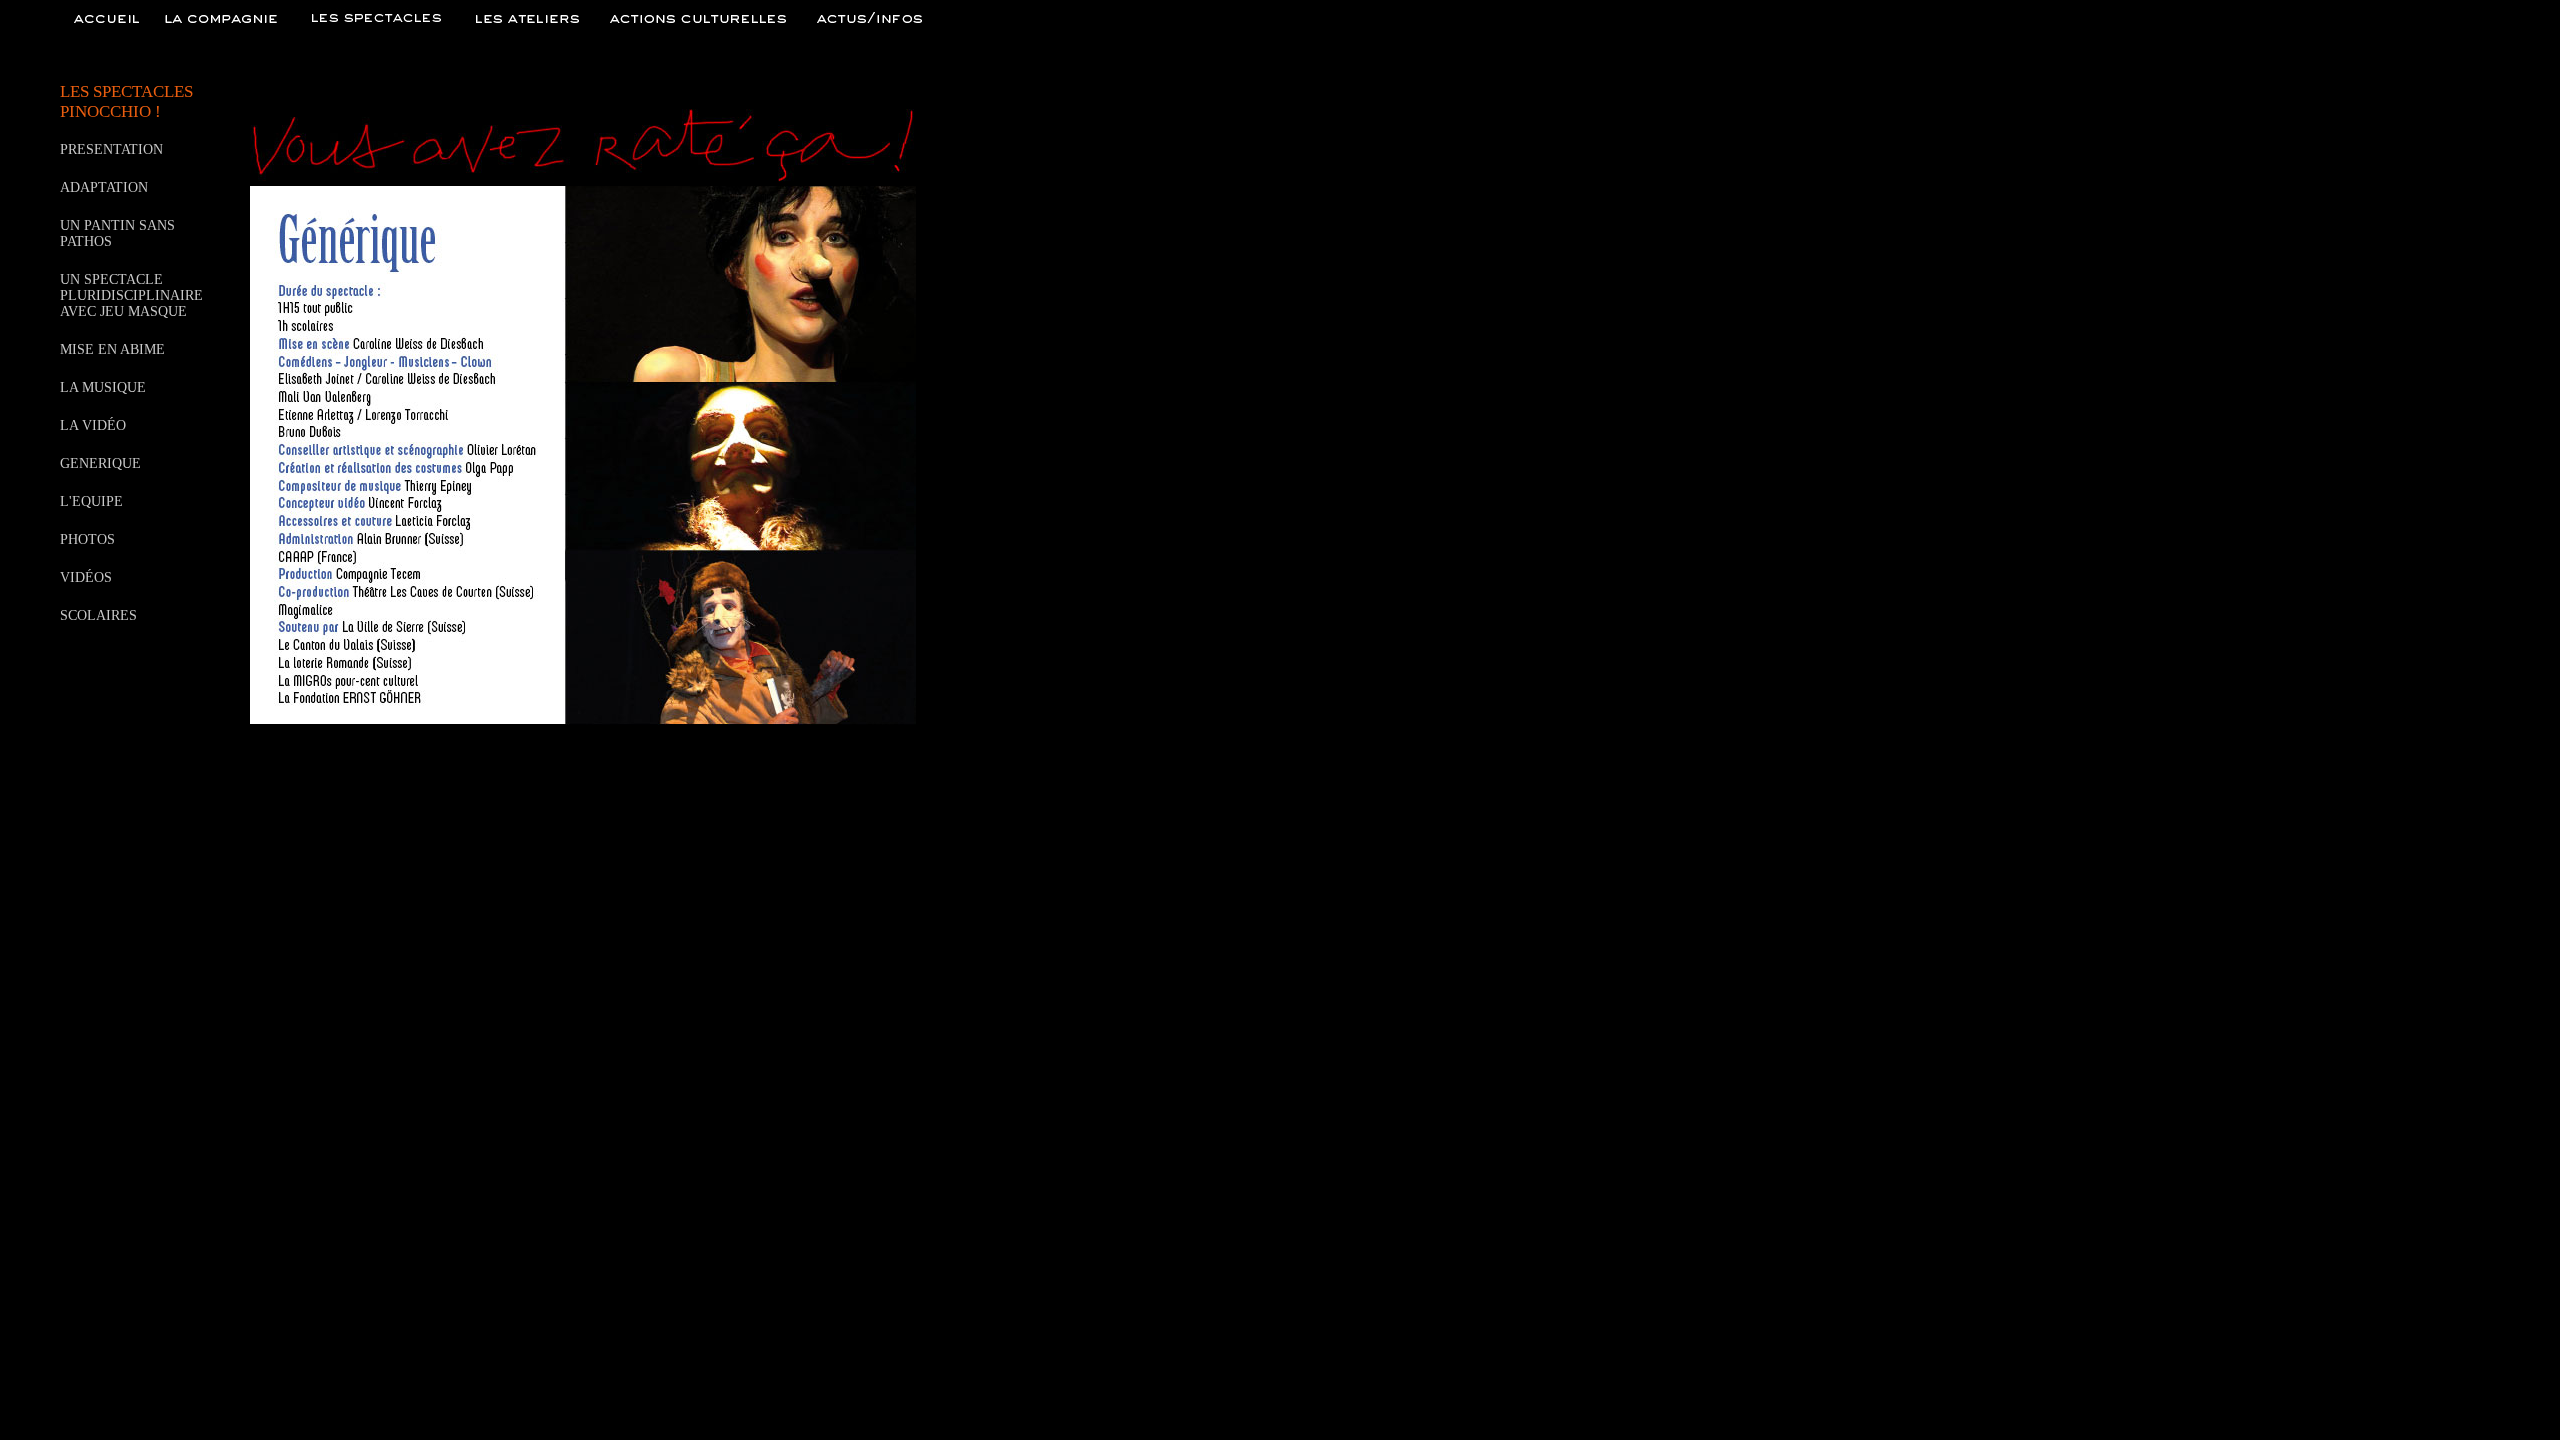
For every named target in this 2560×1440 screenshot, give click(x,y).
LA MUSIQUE (103, 387)
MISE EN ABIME (112, 349)
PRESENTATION (111, 149)
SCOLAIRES (98, 615)
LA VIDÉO (93, 425)
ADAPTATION (104, 187)
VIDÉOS (86, 577)
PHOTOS (87, 539)
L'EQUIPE (91, 501)
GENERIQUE (100, 463)
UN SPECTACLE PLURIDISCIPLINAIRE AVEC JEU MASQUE (131, 295)
